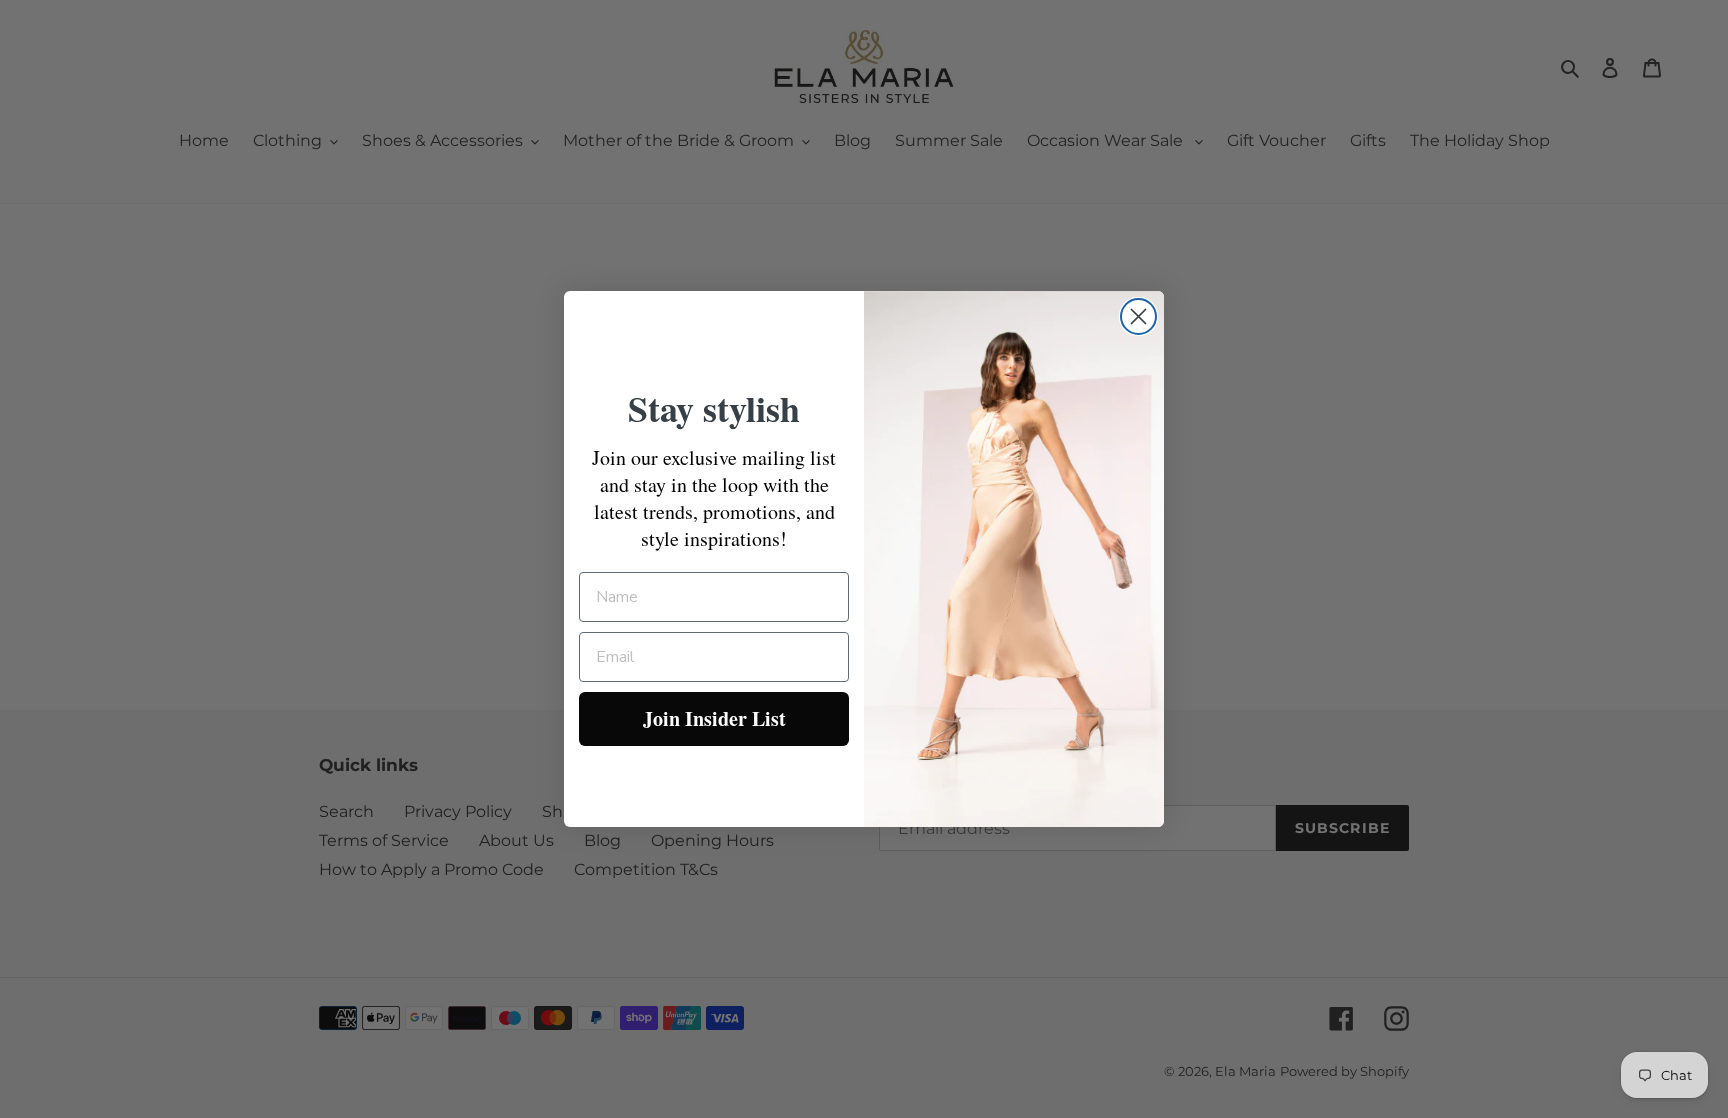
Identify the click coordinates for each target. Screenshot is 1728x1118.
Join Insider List (714, 718)
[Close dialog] (1138, 316)
